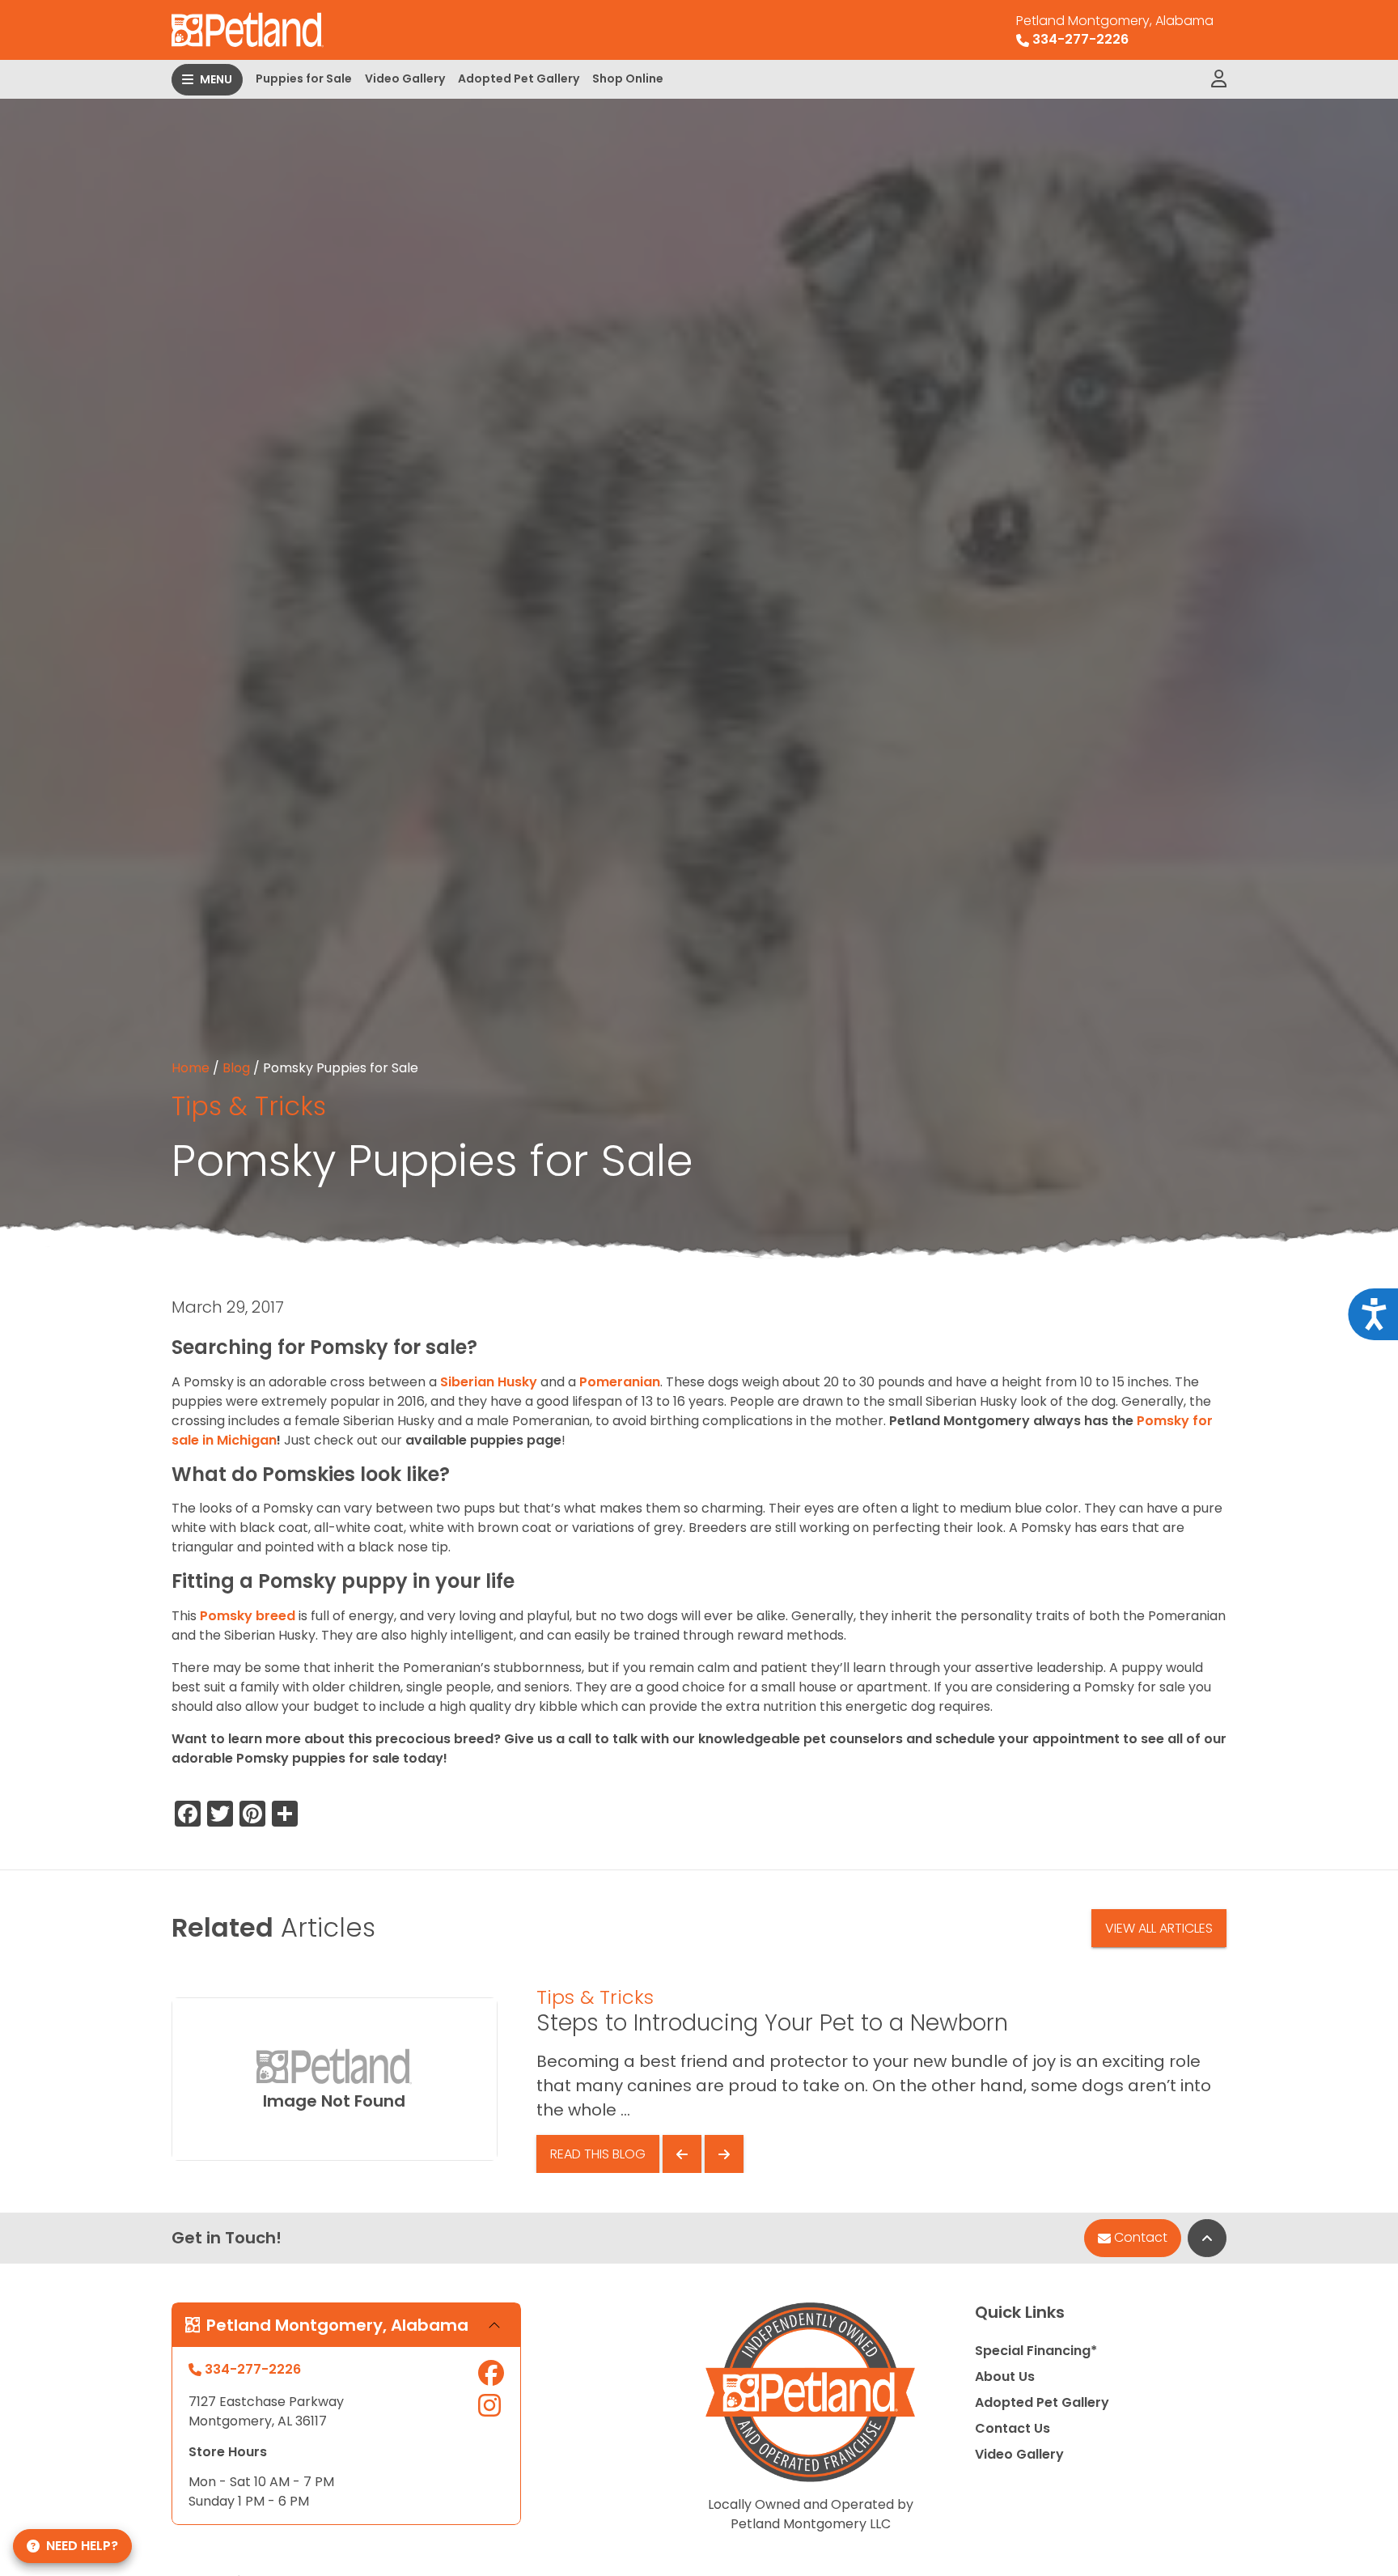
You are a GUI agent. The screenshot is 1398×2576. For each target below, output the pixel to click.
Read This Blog (598, 2154)
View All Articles (1159, 1928)
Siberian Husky (489, 1382)
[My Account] (1219, 79)
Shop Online (628, 79)
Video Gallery (405, 79)
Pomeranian (620, 1382)
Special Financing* (1036, 2351)
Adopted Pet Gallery (519, 79)
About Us (1005, 2377)
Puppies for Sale (304, 79)
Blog (236, 1068)
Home (191, 1068)
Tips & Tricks (249, 1106)
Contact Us (1012, 2428)
